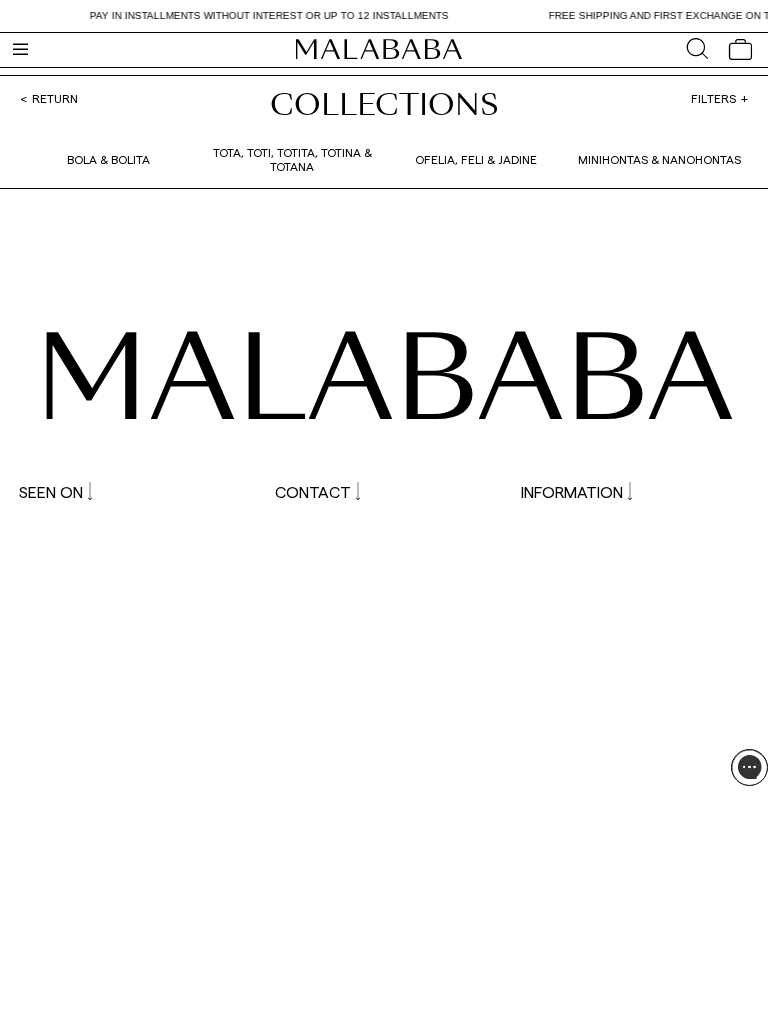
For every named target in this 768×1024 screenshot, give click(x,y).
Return (55, 98)
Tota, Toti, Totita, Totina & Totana (292, 159)
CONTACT (313, 491)
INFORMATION (572, 491)
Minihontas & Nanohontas (659, 159)
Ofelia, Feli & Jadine (476, 159)
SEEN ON (51, 491)
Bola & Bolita (108, 159)
